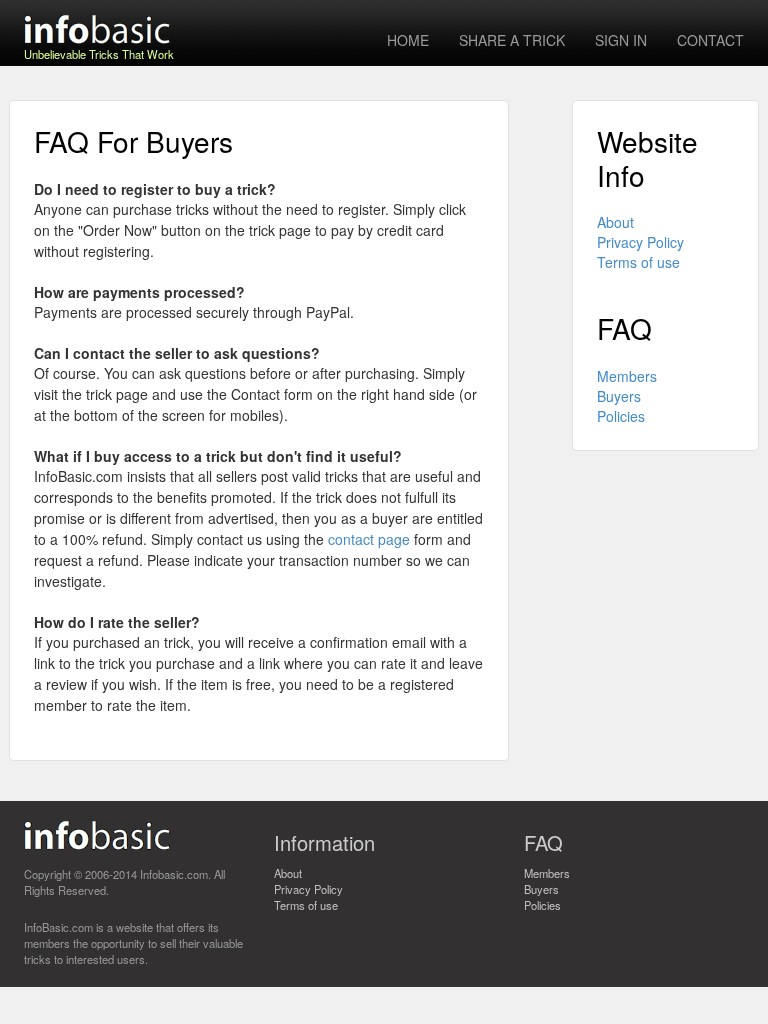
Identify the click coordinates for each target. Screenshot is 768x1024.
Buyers (619, 396)
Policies (621, 416)
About (615, 222)
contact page (369, 539)
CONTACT (710, 40)
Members (627, 376)
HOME (408, 40)
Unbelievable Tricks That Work (99, 48)
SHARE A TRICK (512, 40)
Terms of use (638, 262)
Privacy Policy (640, 242)
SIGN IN (621, 40)
